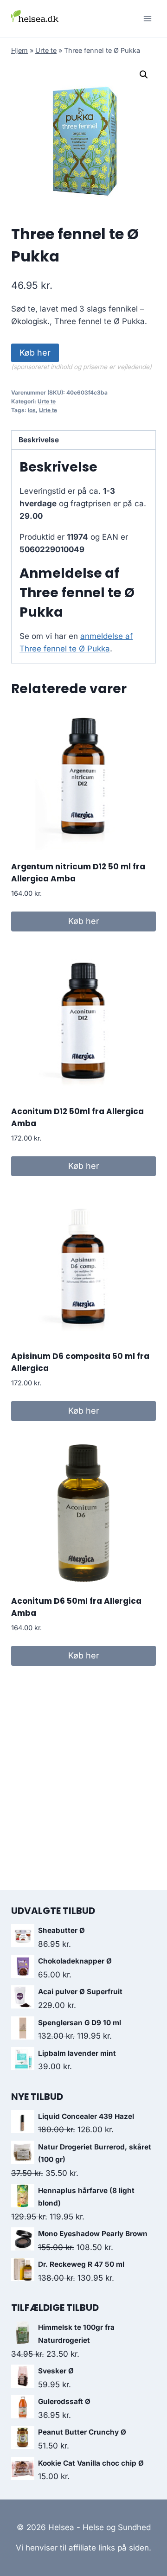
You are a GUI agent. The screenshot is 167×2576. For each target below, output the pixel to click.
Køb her (35, 353)
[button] (144, 75)
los (32, 410)
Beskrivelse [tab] (39, 440)
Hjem (19, 50)
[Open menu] (147, 18)
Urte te (46, 50)
